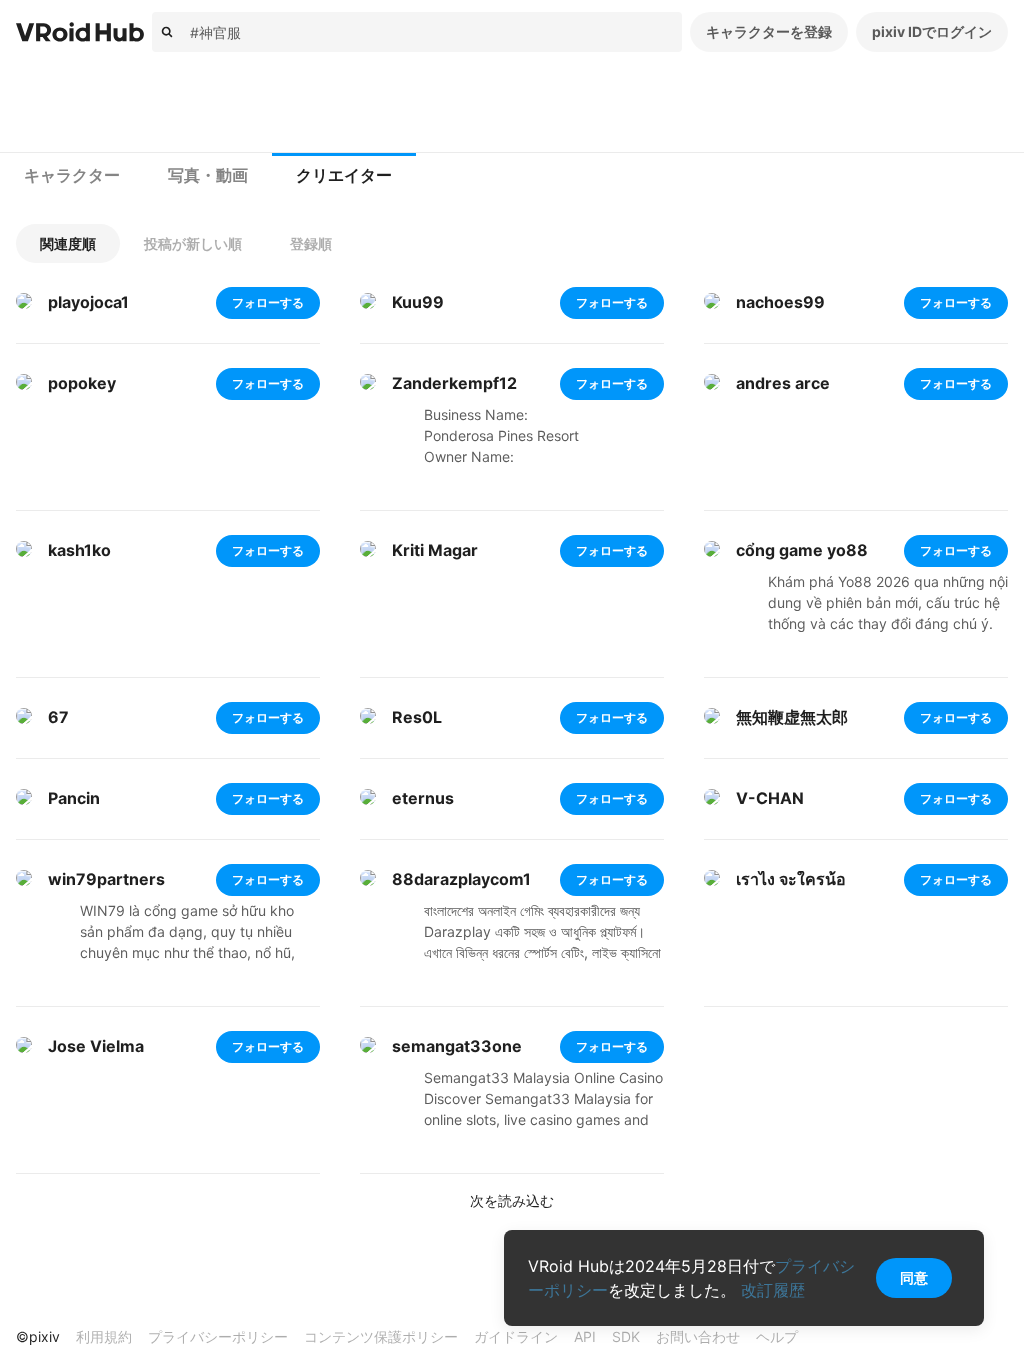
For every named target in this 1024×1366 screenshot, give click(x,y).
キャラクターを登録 (769, 31)
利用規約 (104, 1336)
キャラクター (72, 175)
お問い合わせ (698, 1336)
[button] (68, 243)
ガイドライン (516, 1336)
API (585, 1336)
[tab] (72, 176)
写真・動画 (208, 175)
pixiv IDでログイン (932, 31)
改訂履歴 (773, 1290)
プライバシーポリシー (218, 1336)
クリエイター (344, 175)
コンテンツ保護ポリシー (381, 1336)
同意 (914, 1277)
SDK (626, 1336)
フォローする (268, 302)
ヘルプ (777, 1336)
